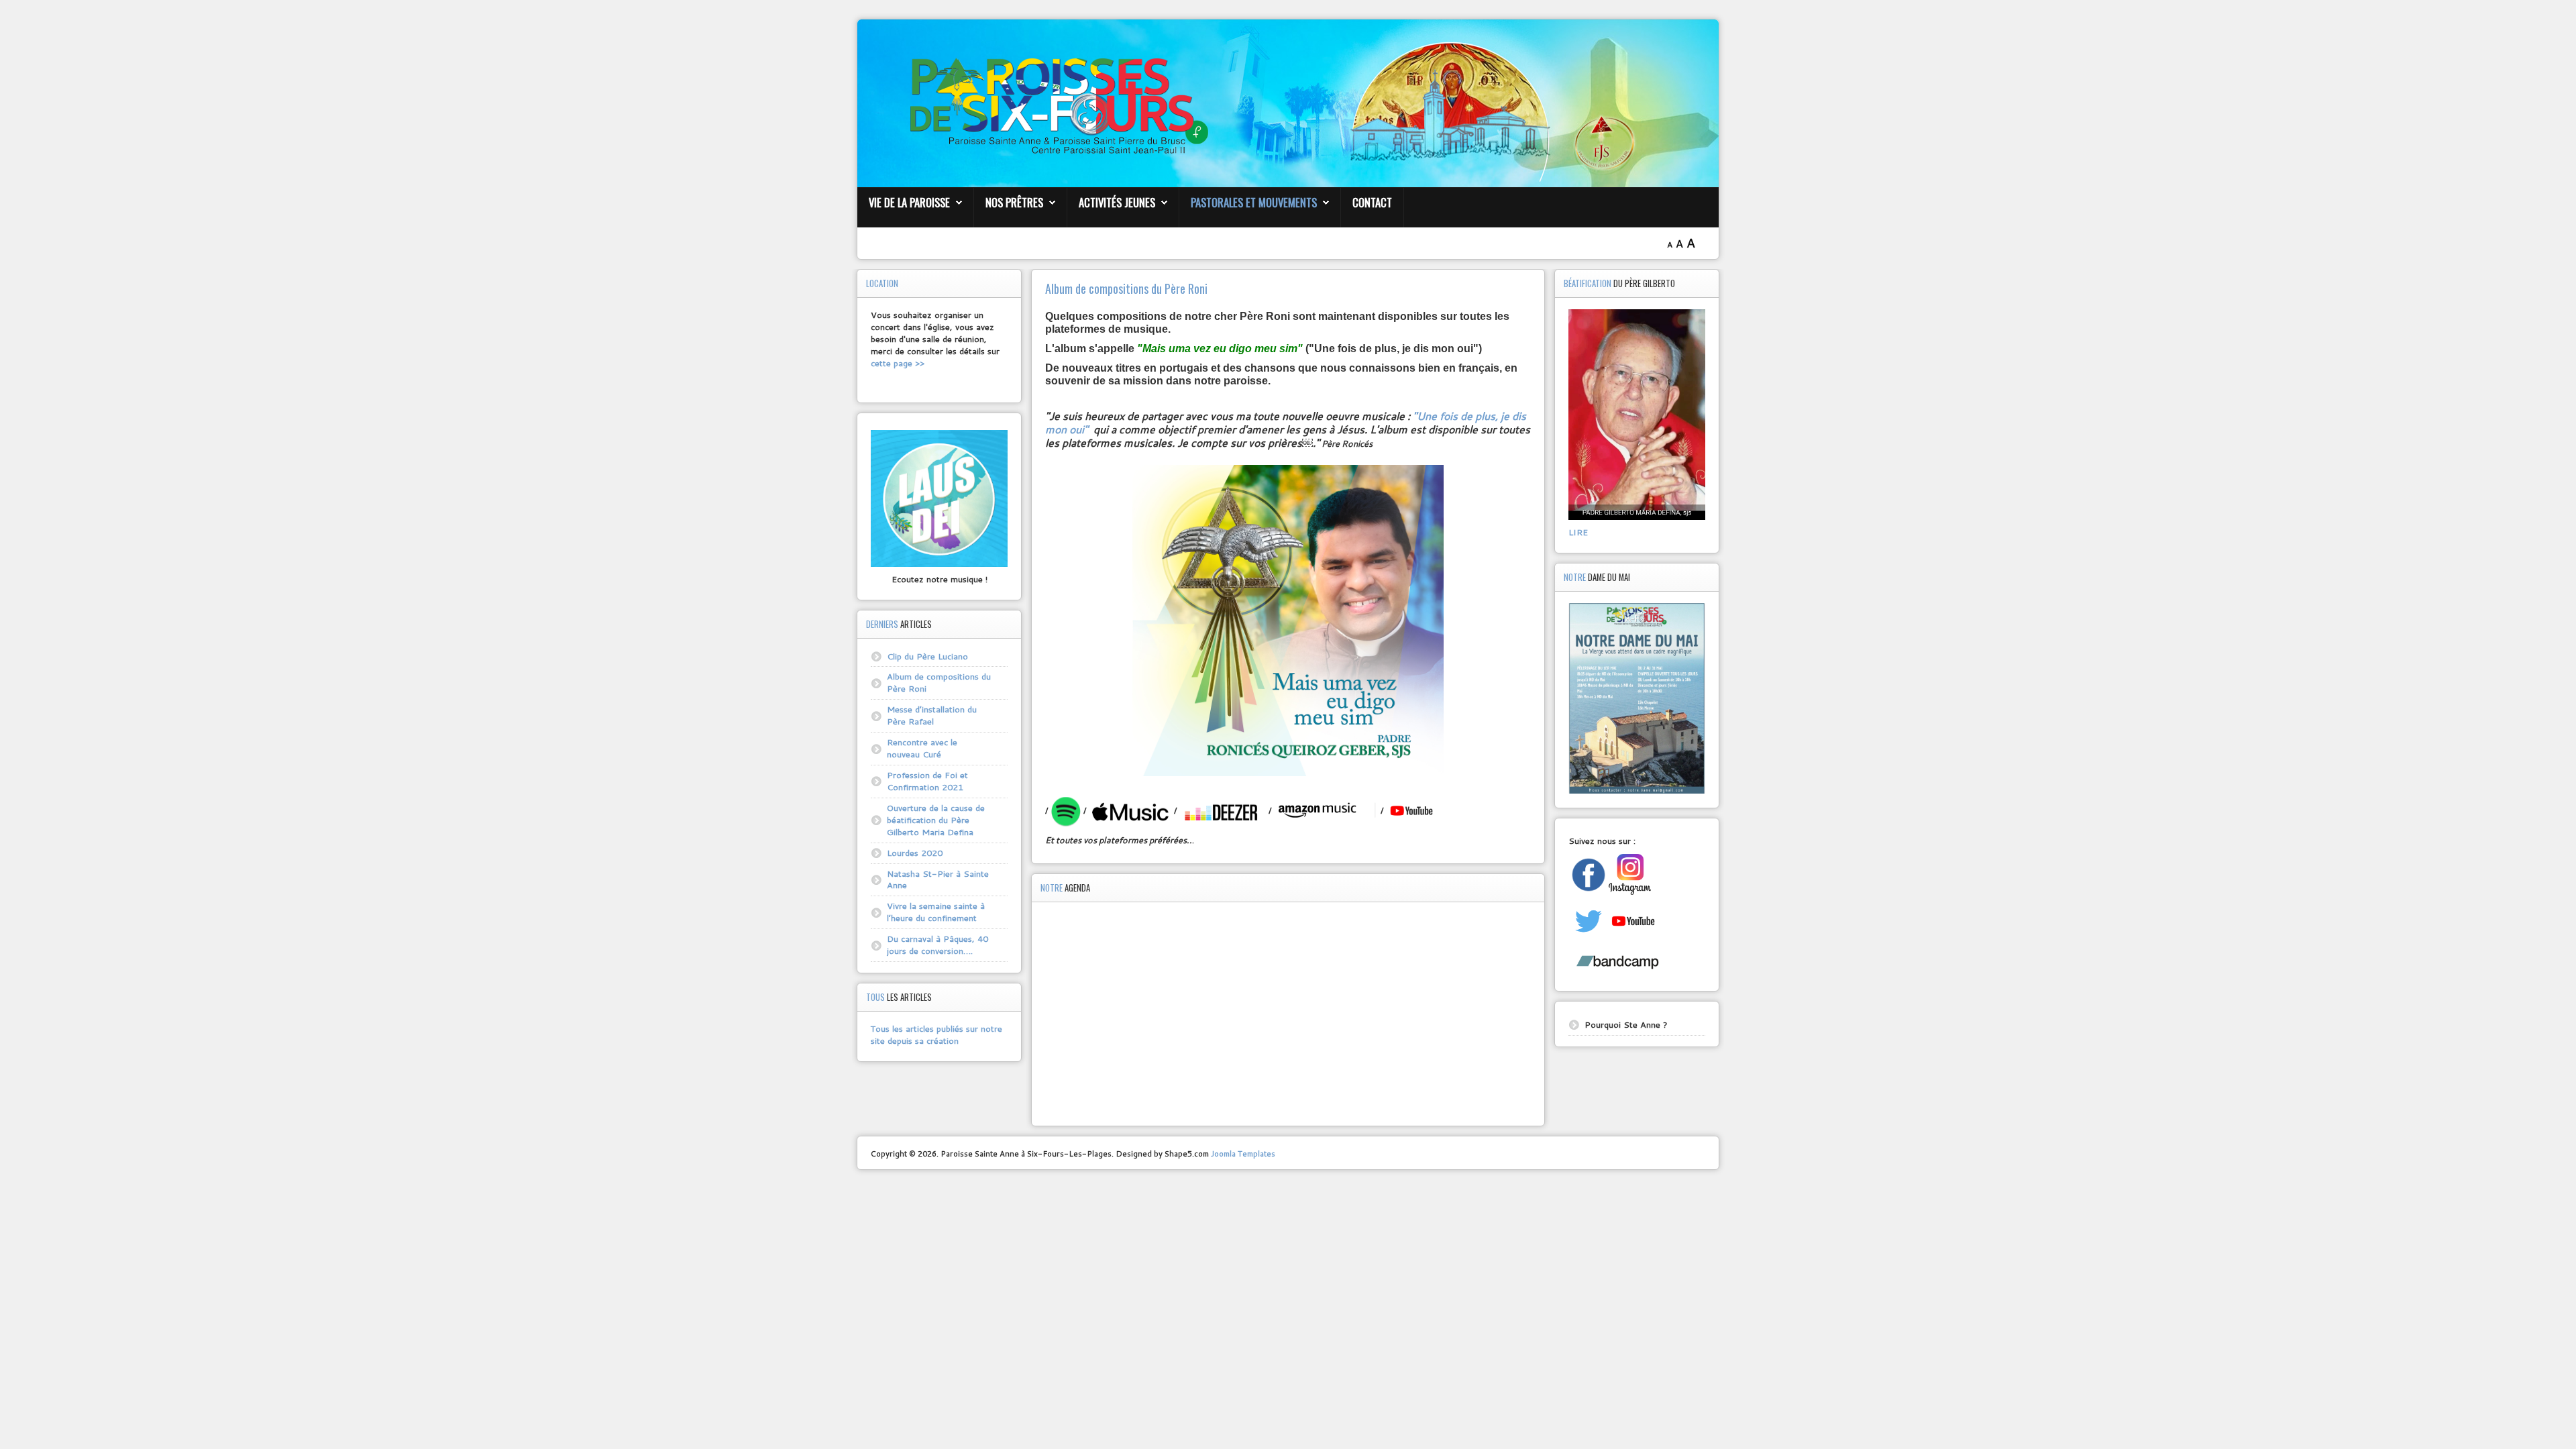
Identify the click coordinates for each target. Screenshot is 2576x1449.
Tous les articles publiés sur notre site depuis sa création (936, 1034)
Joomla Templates (1243, 1153)
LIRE (1578, 532)
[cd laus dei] (939, 497)
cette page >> (898, 363)
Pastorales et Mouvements (1254, 202)
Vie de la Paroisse (909, 202)
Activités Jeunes (1117, 202)
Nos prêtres (1014, 202)
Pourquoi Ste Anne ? (1626, 1024)
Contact (1372, 202)
